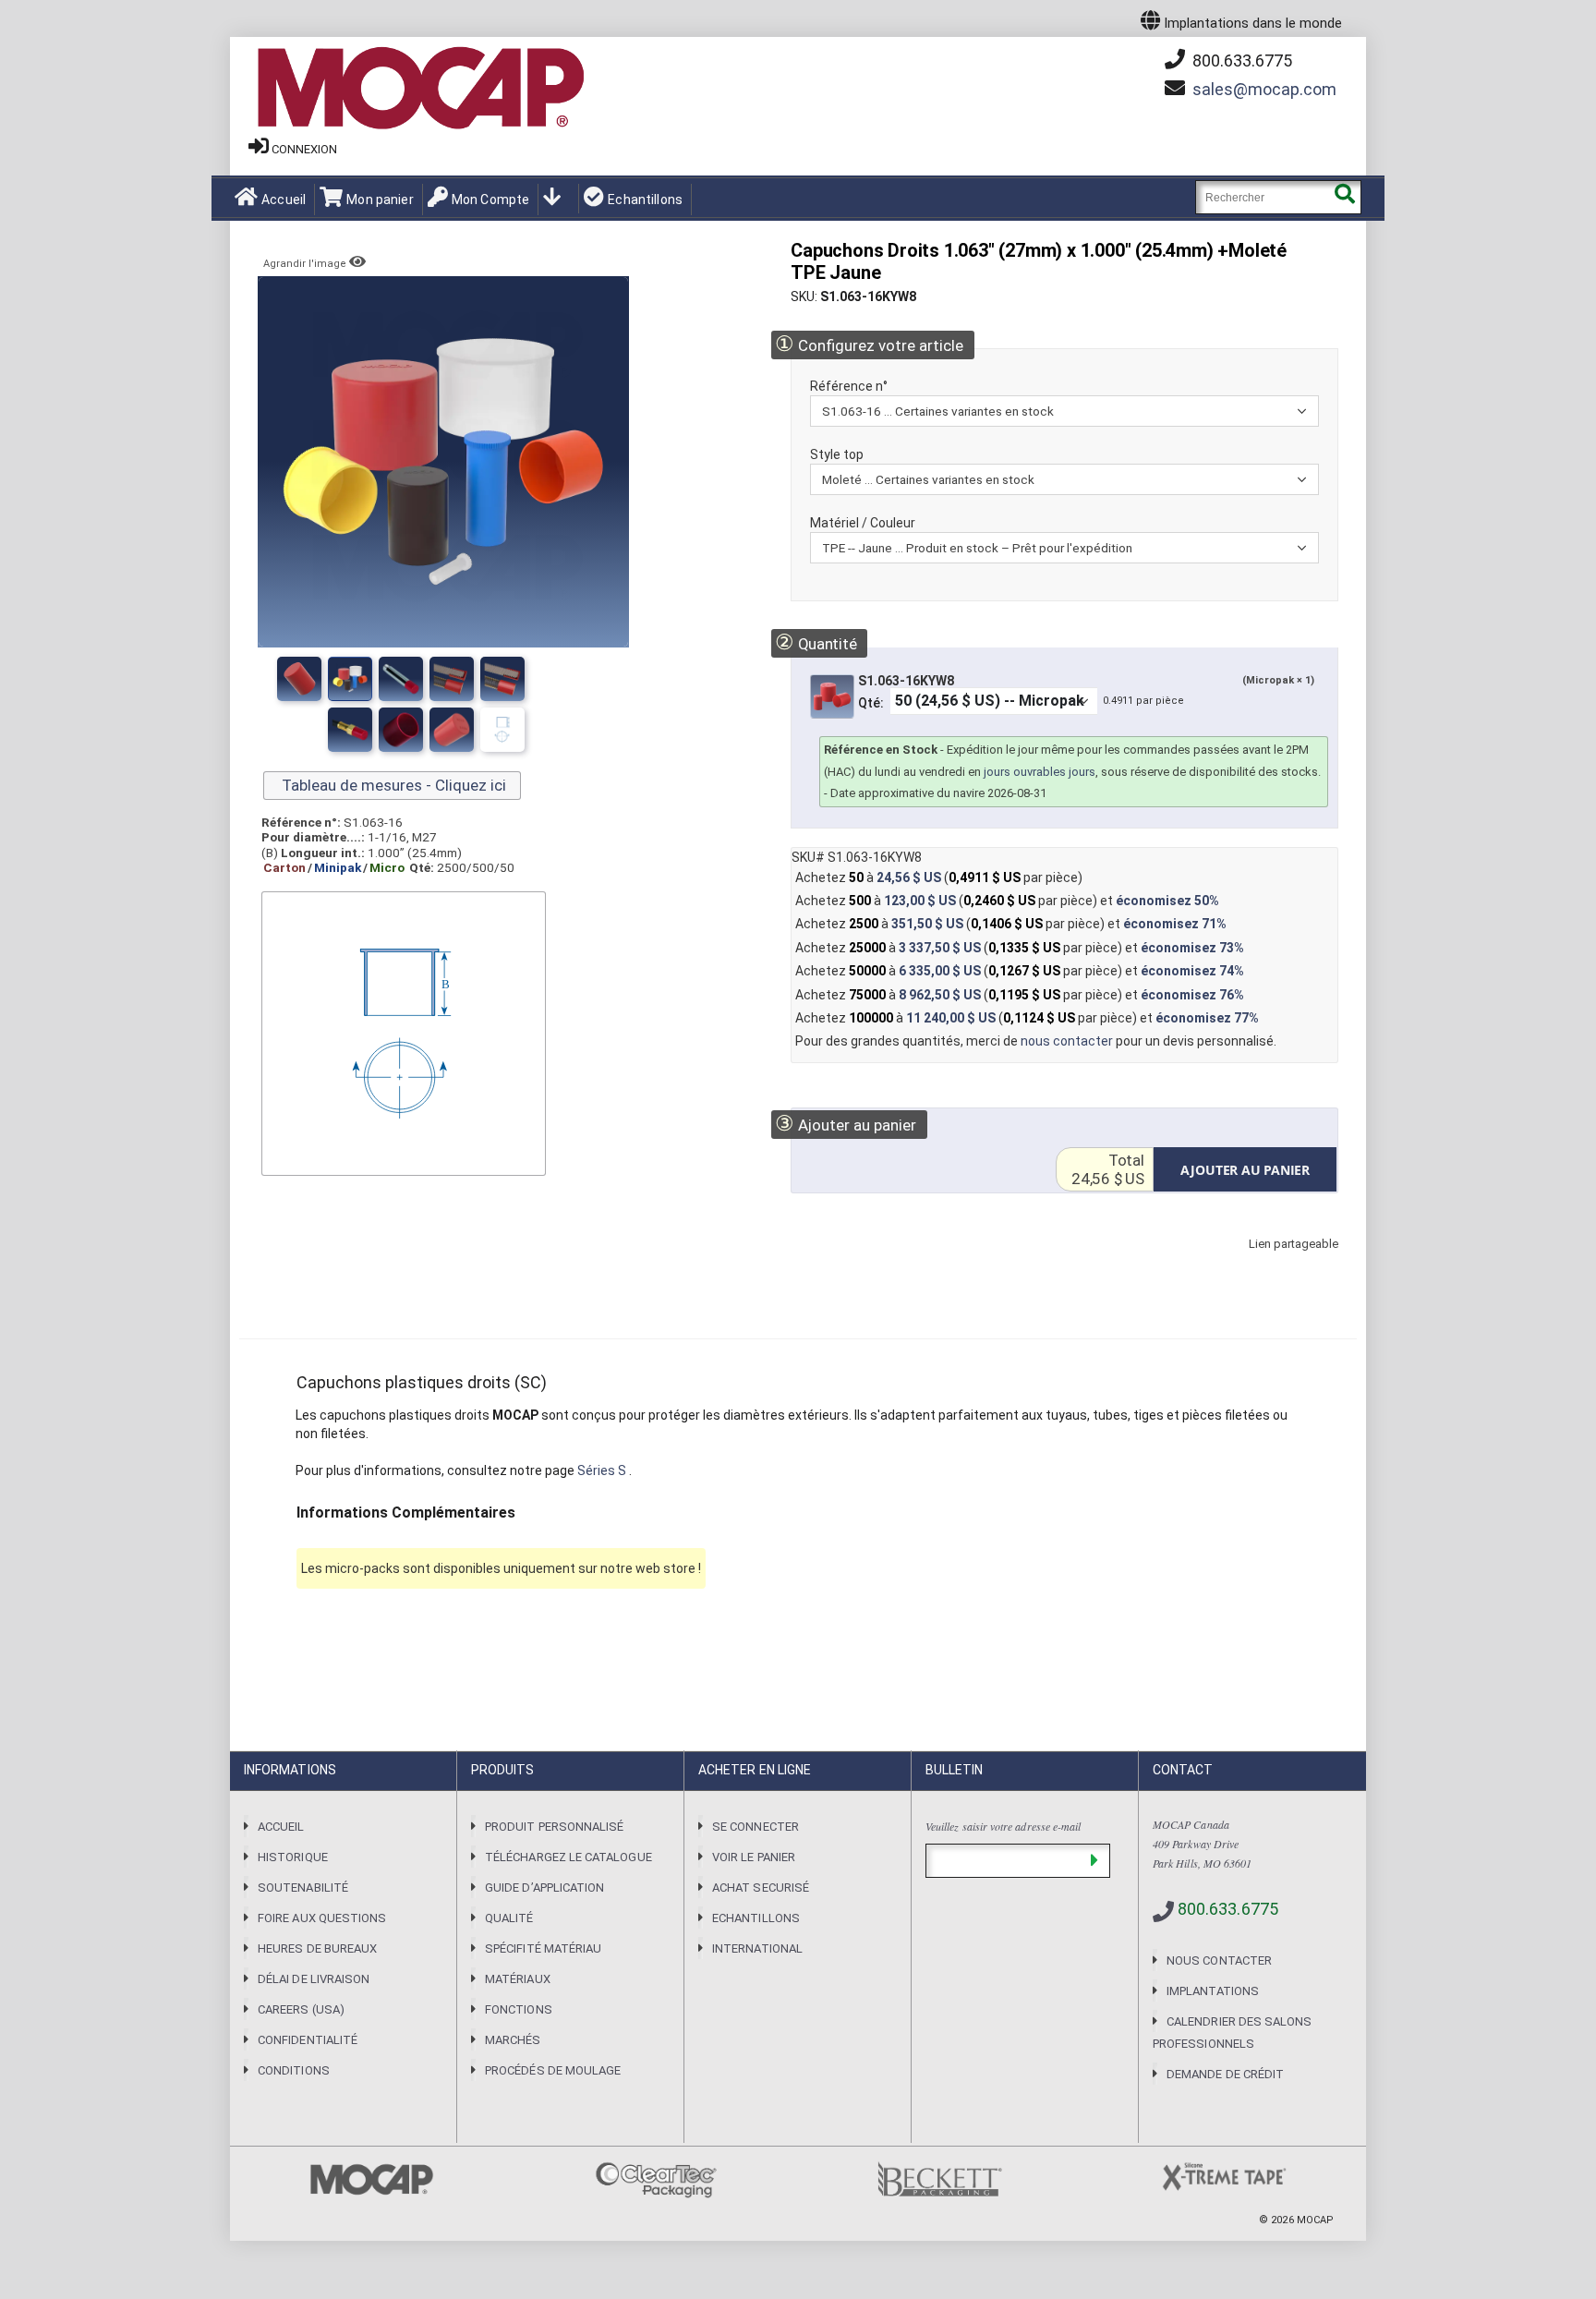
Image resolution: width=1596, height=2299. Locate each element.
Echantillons (645, 200)
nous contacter (1067, 1041)
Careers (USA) (301, 2009)
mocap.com (1264, 89)
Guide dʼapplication (544, 1888)
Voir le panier (754, 1857)
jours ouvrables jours (1040, 772)
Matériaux (518, 1979)
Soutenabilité (303, 1888)
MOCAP (1315, 2220)
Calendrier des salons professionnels (1232, 2033)
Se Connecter (756, 1827)
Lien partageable (1266, 1262)
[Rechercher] (1344, 197)
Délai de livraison (314, 1979)
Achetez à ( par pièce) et (1007, 901)
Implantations (1213, 1991)
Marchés (513, 2040)
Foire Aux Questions (322, 1918)
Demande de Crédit (1225, 2074)
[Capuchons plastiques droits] (299, 679)
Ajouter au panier (846, 1124)
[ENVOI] (1094, 1861)
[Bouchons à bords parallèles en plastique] (452, 679)
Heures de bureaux (317, 1948)
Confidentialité (308, 2040)
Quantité (816, 642)
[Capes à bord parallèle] (350, 679)
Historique (293, 1857)
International (757, 1948)
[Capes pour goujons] (401, 679)
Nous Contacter (1219, 1960)
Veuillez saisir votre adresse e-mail (1003, 1826)
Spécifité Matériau (543, 1948)
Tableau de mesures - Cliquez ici (392, 785)
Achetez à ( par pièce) (939, 877)
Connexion (304, 149)
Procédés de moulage (553, 2070)
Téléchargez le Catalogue (568, 1857)
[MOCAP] (419, 89)
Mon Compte (490, 200)
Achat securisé (761, 1888)
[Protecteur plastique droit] (502, 679)
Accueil (284, 200)
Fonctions (519, 2009)
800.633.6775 (1240, 60)
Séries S (603, 1470)
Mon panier (380, 200)
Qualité (509, 1918)
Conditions (294, 2070)
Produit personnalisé (554, 1827)
